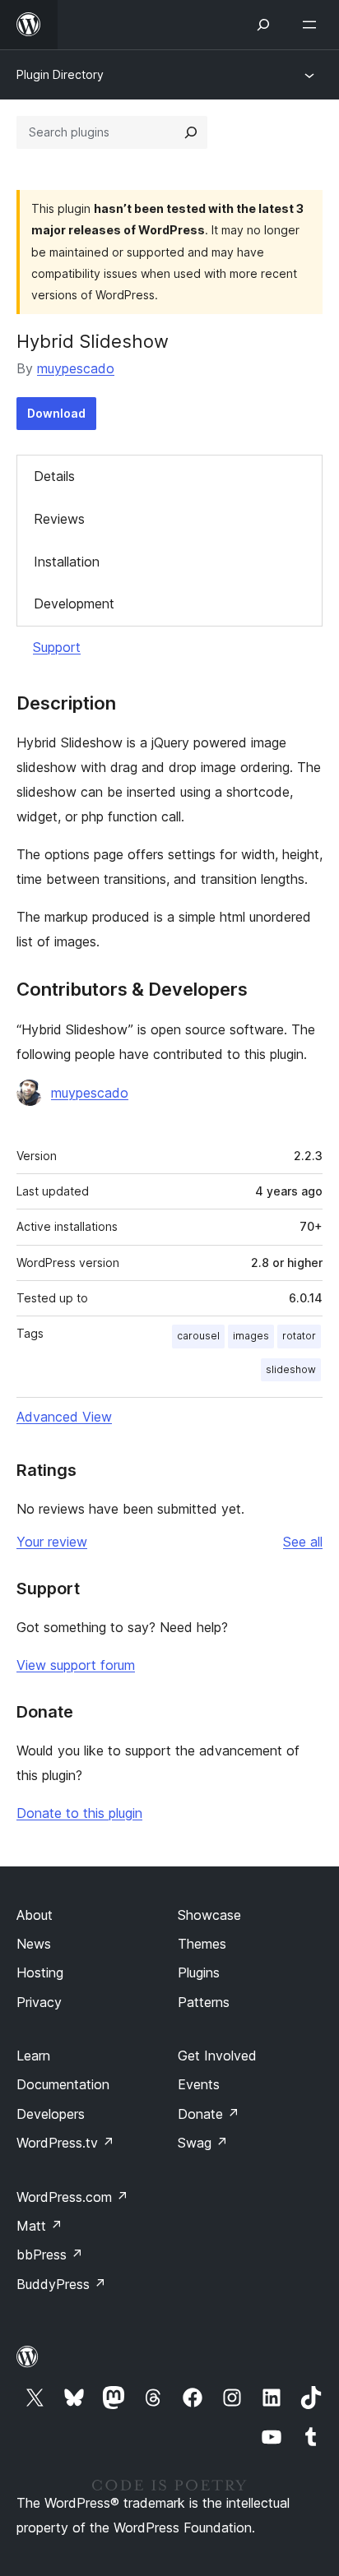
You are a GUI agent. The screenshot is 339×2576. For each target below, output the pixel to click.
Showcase (209, 1915)
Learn (33, 2056)
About (35, 1915)
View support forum (76, 1665)
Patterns (204, 2002)
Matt (39, 2226)
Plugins (199, 1972)
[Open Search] (263, 25)
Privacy (39, 2002)
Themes (202, 1944)
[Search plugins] (191, 132)
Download (56, 413)
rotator (299, 1336)
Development (74, 604)
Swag (203, 2143)
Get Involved (217, 2056)
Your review (52, 1542)
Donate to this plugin (79, 1813)
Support (57, 647)
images (251, 1336)
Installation (67, 562)
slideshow (291, 1369)
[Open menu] (313, 25)
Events (199, 2084)
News (34, 1944)
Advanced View (64, 1417)
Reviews (59, 519)
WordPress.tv (65, 2143)
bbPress (50, 2255)
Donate (209, 2114)
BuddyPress (61, 2284)
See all (303, 1542)
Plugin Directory (60, 74)
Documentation (63, 2084)
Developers (51, 2114)
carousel (198, 1336)
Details (54, 476)
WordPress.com (72, 2197)
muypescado (76, 368)
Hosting (40, 1972)
